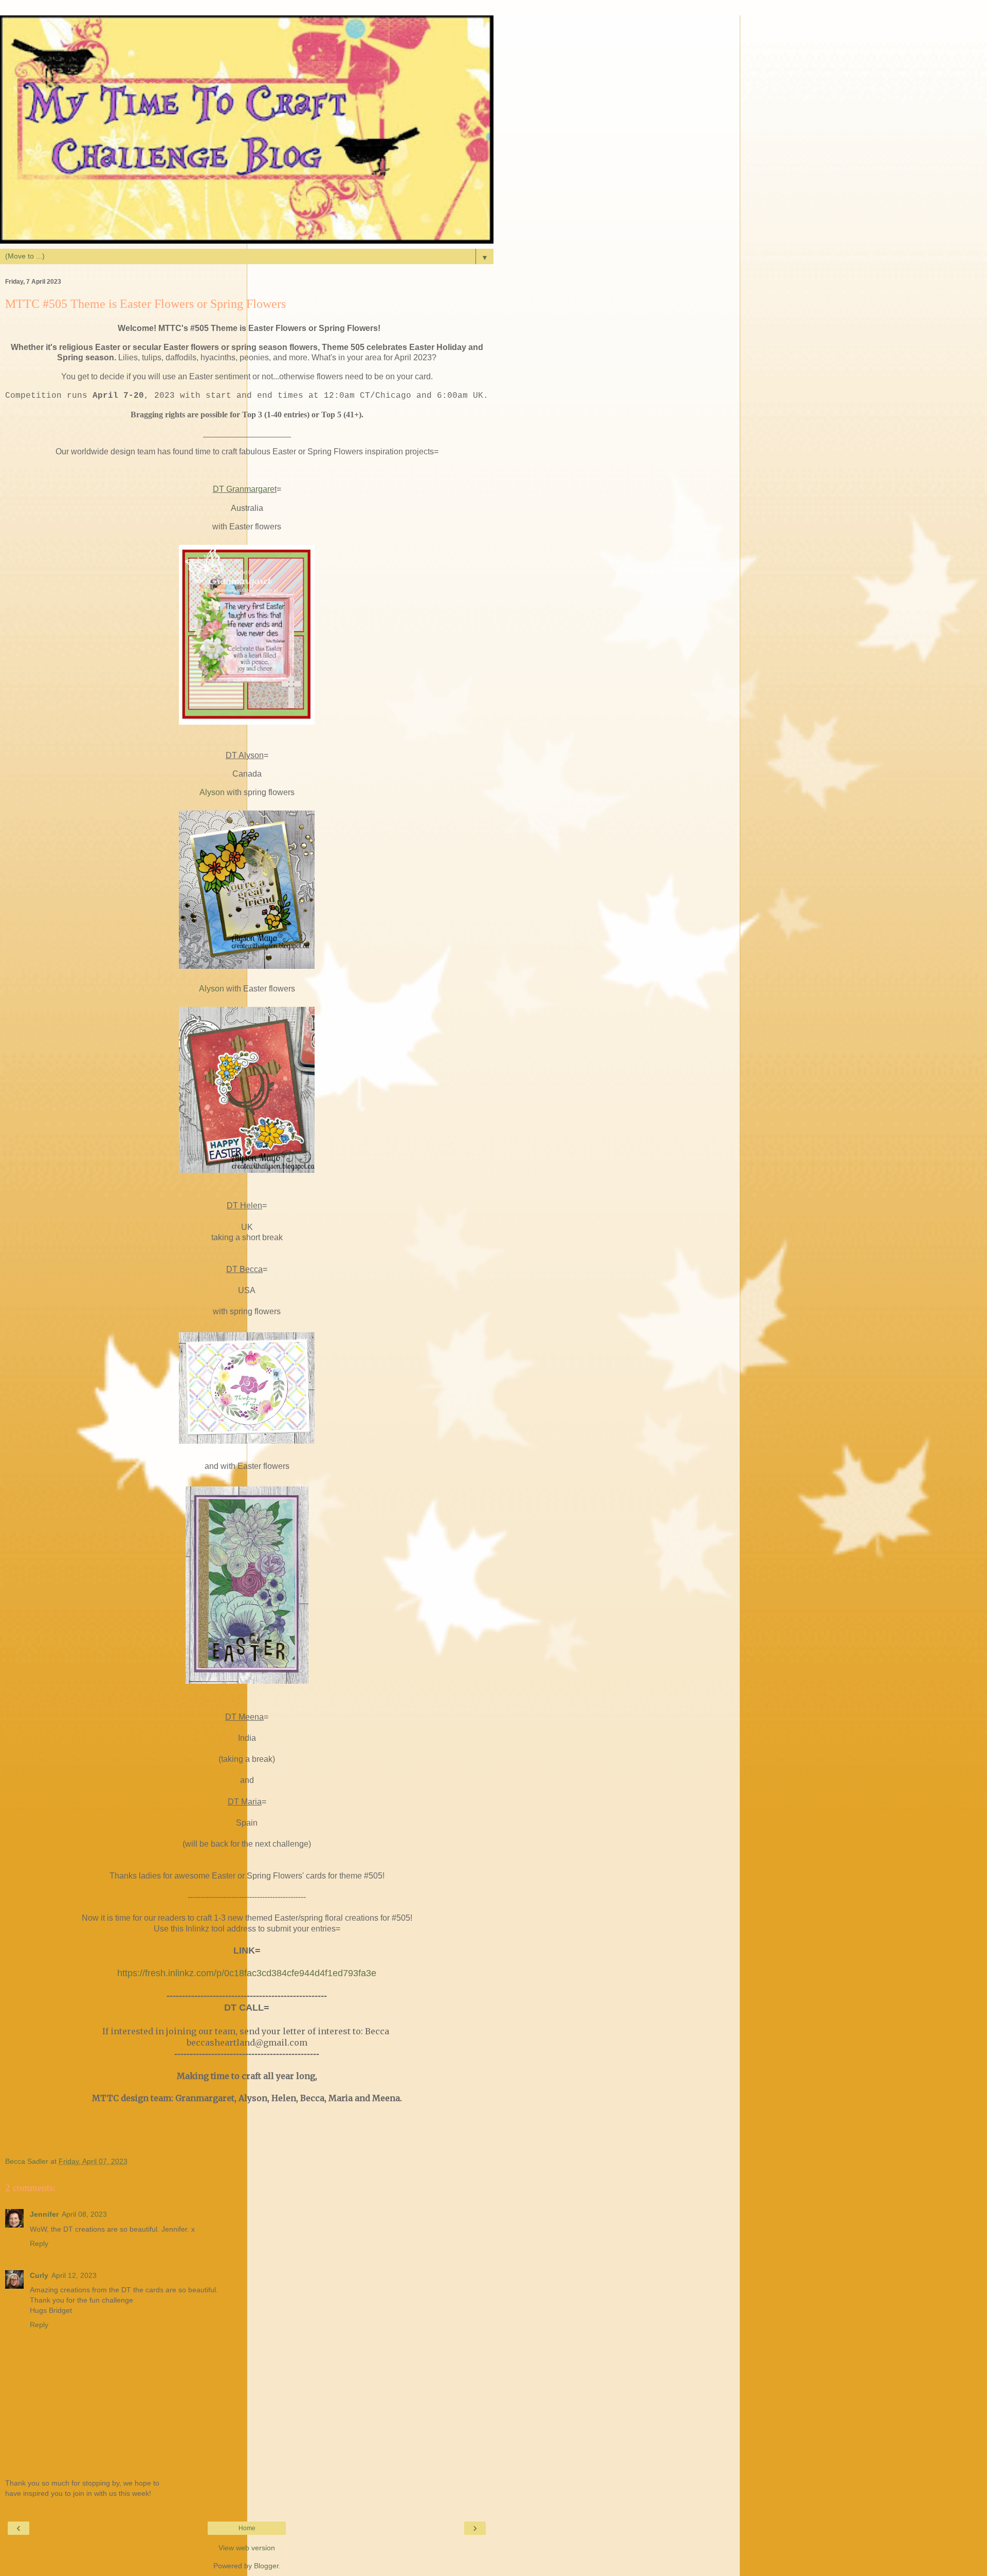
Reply (39, 2243)
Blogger (266, 2566)
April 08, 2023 (84, 2214)
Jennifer (44, 2214)
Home (247, 2528)
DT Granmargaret (245, 489)
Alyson (212, 792)
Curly (39, 2275)
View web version (247, 2548)
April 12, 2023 (74, 2275)
